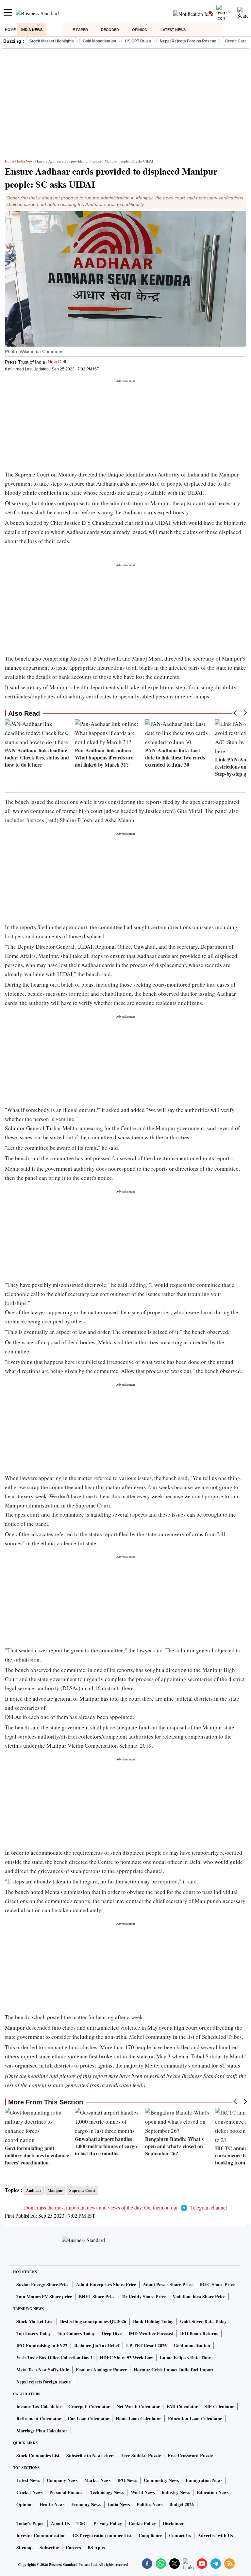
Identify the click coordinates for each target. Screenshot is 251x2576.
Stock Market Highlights (52, 41)
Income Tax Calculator (39, 2406)
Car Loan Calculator (88, 2419)
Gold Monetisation (99, 41)
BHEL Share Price (97, 2296)
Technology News (107, 2492)
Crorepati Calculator (89, 2406)
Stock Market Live (35, 2321)
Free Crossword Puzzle (190, 2455)
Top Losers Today (33, 2333)
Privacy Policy (108, 2523)
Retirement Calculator (39, 2419)
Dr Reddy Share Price (144, 2296)
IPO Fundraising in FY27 (42, 2345)
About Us (60, 2523)
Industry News (176, 2492)
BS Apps (96, 2547)
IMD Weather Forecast (151, 2333)
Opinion (140, 30)
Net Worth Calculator (138, 2406)
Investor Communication (41, 2535)
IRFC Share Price (217, 2284)
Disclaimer (173, 2523)
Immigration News (204, 2480)
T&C (82, 2523)
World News (143, 2492)
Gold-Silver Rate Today (203, 2321)
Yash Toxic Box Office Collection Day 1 (55, 2357)
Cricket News (29, 2492)
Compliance (150, 2535)
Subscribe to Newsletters (90, 2455)
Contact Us (180, 2535)
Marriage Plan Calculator (42, 2431)
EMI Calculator (182, 2406)
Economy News (86, 2504)
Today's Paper (30, 2523)
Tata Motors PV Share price (44, 2296)
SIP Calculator (219, 2406)
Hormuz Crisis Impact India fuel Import (174, 2370)
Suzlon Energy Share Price (43, 2284)
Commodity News (161, 2480)
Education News (213, 2492)
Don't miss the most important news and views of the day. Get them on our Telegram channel (125, 2207)
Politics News (150, 2504)
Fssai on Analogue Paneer (101, 2370)
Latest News (173, 30)
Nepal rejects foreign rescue (43, 2382)
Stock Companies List (38, 2455)
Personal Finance (66, 2492)
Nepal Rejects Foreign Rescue (188, 41)
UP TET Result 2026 (146, 2345)
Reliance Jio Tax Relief (97, 2345)
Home (10, 30)
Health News (52, 2504)
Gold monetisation (192, 2345)
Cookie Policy (142, 2523)
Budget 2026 (182, 2504)
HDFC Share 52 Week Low (126, 2357)
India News (32, 30)
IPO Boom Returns (199, 2333)
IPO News (127, 2480)
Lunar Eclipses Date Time (185, 2357)
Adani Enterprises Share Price (106, 2284)
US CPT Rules (138, 41)
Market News (97, 2480)
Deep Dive (112, 2333)
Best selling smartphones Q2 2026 (93, 2321)
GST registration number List (102, 2535)
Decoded (110, 30)
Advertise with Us (215, 2535)
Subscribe (49, 2547)
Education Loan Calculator (195, 2419)
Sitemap (25, 2547)
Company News (62, 2480)
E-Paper (80, 30)
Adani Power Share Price (168, 2284)
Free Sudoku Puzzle (141, 2455)
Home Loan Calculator (138, 2419)
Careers (73, 2547)
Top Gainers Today (76, 2333)
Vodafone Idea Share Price (199, 2296)
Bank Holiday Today (153, 2321)
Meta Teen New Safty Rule (43, 2370)
